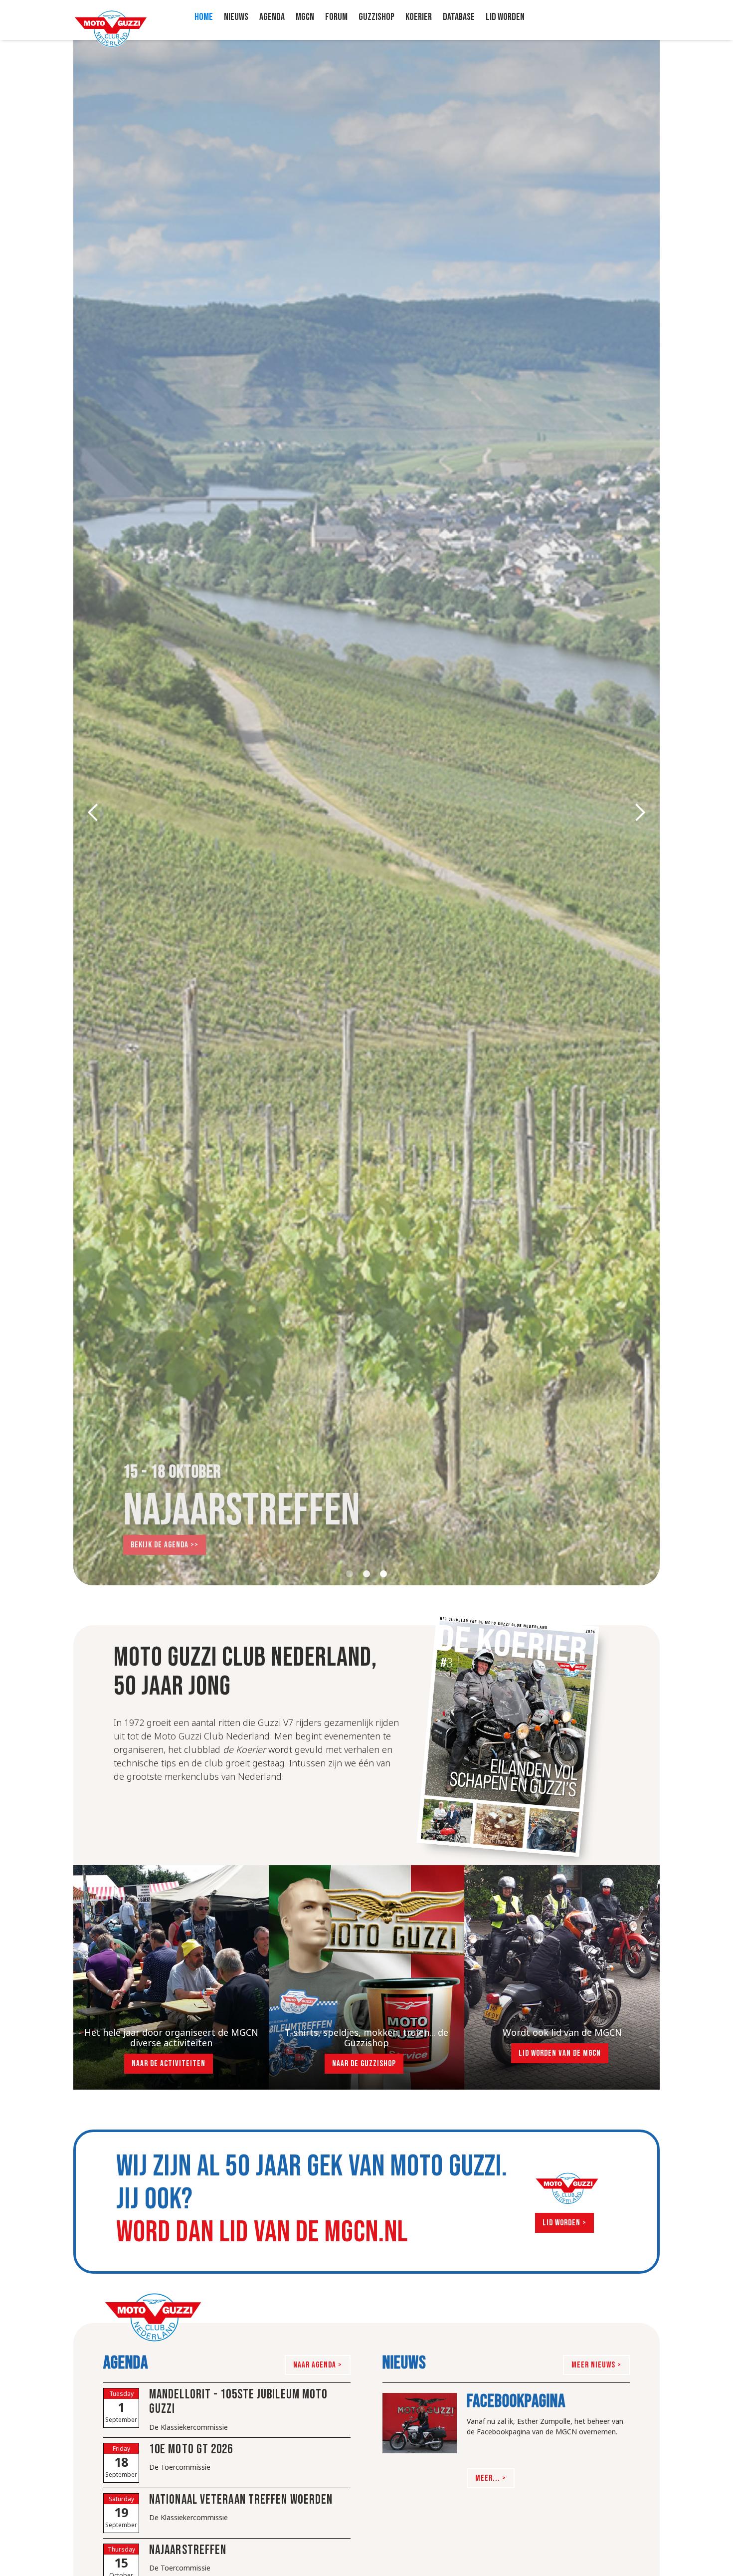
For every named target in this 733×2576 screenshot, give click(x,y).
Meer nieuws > (596, 2365)
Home (204, 17)
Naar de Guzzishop (364, 2064)
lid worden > (564, 2223)
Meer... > (491, 2478)
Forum (336, 17)
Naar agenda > (318, 2365)
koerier (419, 17)
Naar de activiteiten (169, 2064)
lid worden (505, 17)
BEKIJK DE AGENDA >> (165, 1545)
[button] (272, 17)
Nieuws (236, 17)
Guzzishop (376, 17)
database (459, 17)
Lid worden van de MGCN (560, 2053)
